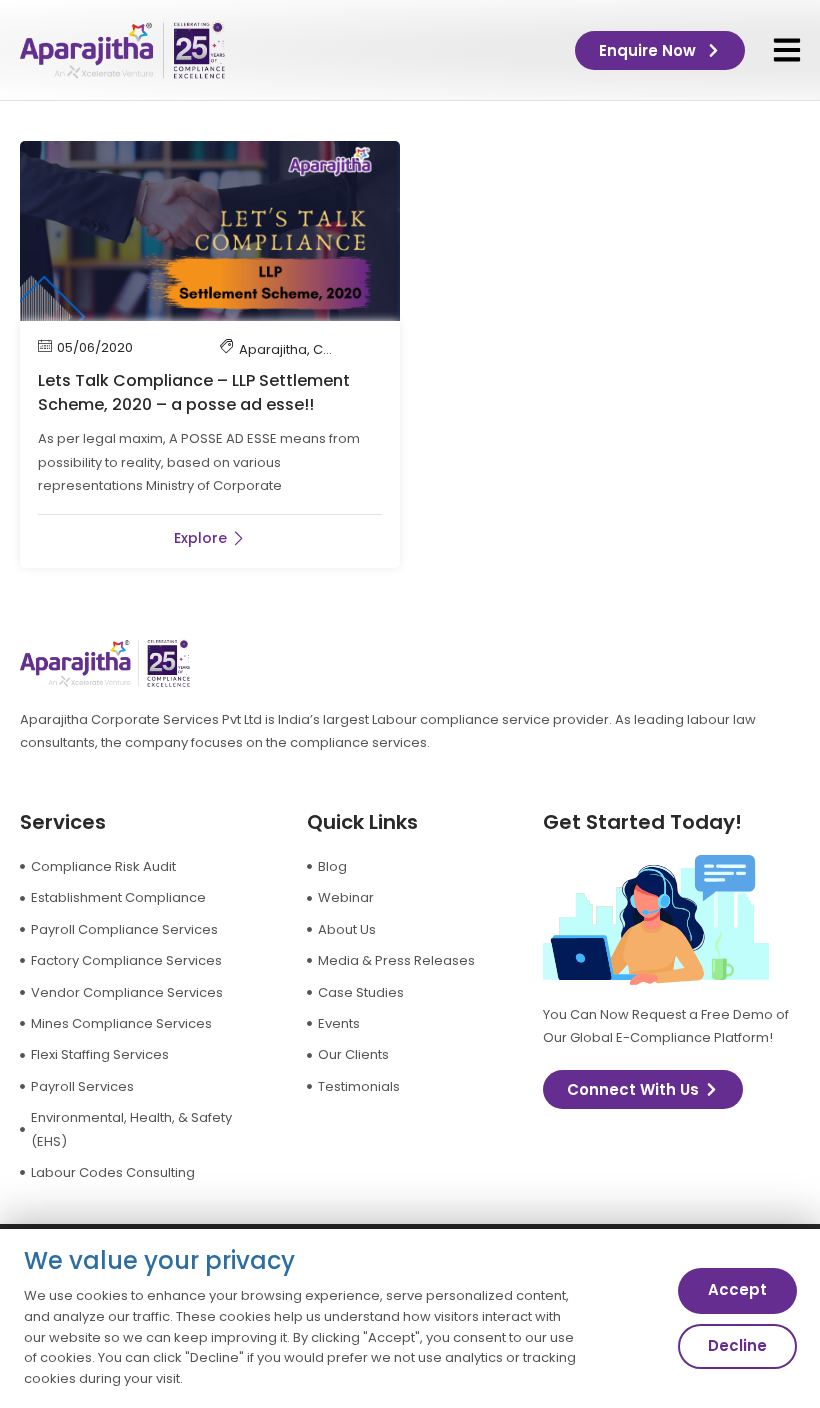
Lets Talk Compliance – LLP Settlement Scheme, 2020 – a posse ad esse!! (194, 392)
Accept (737, 1289)
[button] (787, 50)
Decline (737, 1345)
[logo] (122, 50)
